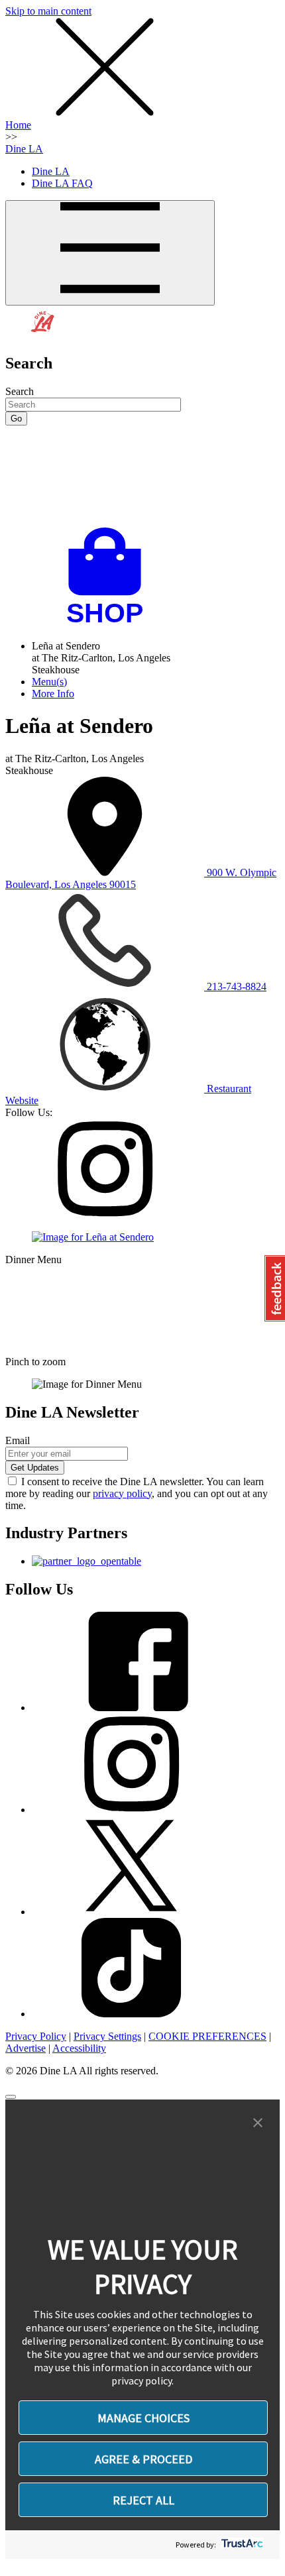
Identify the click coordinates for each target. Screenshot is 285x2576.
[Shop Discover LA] (110, 623)
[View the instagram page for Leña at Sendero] (105, 1214)
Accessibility (79, 2048)
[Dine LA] (43, 335)
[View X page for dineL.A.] (131, 1912)
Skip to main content (48, 11)
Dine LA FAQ (62, 183)
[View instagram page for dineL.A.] (131, 1810)
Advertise (26, 2048)
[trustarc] (241, 2545)
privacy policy (122, 1493)
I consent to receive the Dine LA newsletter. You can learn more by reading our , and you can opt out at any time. (137, 1493)
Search (20, 391)
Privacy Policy (36, 2036)
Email (18, 1440)
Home (18, 125)
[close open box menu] (105, 113)
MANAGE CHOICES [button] (143, 2418)
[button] (258, 2123)
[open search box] (142, 476)
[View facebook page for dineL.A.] (131, 1708)
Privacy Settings (107, 2036)
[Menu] (110, 253)
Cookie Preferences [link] (207, 2036)
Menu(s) (49, 682)
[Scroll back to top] (11, 2097)
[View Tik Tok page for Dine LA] (131, 2014)
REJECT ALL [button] (143, 2500)
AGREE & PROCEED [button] (143, 2459)
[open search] (142, 476)
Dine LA (24, 149)
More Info (53, 694)
